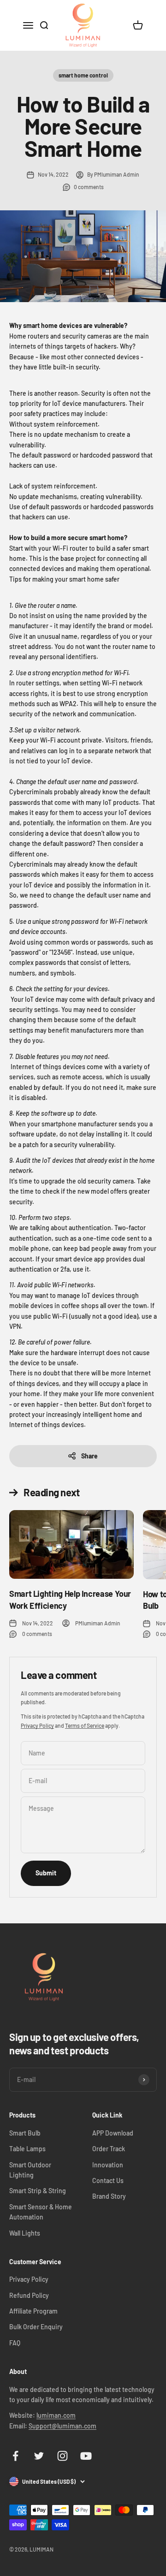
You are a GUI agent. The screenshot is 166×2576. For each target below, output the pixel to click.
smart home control (83, 75)
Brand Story (109, 2196)
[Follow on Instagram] (62, 2456)
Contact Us (108, 2180)
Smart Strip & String (38, 2191)
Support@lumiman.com (62, 2426)
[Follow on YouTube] (86, 2456)
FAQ (15, 2343)
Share (89, 1456)
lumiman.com (56, 2415)
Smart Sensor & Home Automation (41, 2212)
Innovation (108, 2165)
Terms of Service (85, 1725)
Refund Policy (29, 2295)
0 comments (89, 187)
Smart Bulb (25, 2133)
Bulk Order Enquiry (36, 2327)
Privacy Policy (37, 1725)
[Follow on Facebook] (15, 2456)
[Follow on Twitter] (39, 2456)
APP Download (113, 2133)
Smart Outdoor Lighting (30, 2170)
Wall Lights (25, 2233)
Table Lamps (27, 2149)
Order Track (109, 2149)
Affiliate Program (33, 2311)
